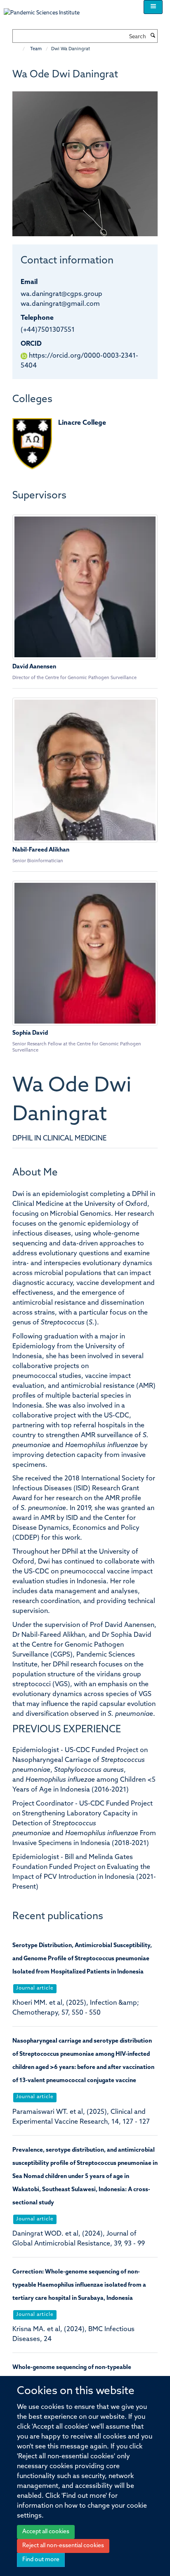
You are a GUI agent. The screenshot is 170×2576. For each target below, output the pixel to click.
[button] (153, 7)
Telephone (37, 318)
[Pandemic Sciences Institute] (46, 9)
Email (29, 282)
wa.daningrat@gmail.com (60, 304)
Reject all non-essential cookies (63, 2546)
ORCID (31, 344)
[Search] (153, 36)
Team (36, 49)
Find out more (41, 2560)
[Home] (20, 49)
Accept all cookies (46, 2532)
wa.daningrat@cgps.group (61, 294)
